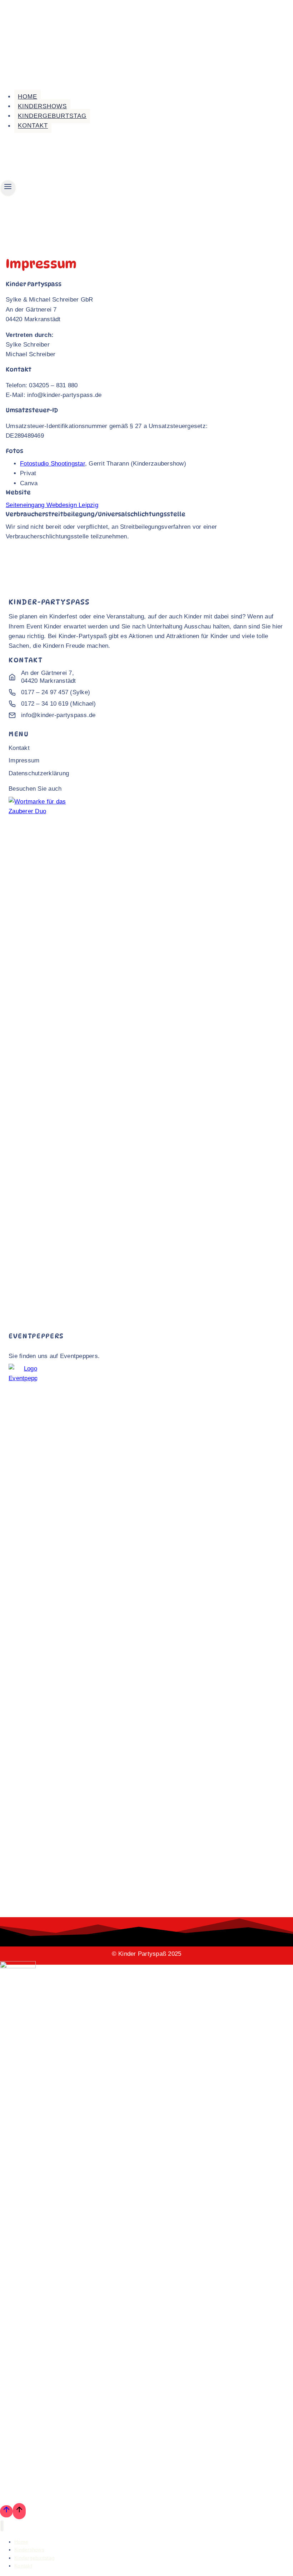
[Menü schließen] (2, 2526)
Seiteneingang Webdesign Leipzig (52, 505)
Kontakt (33, 126)
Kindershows (42, 106)
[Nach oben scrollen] (6, 2511)
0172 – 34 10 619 (45, 704)
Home (28, 97)
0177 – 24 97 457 (45, 692)
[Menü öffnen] (8, 188)
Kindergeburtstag (52, 116)
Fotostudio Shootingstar (53, 464)
